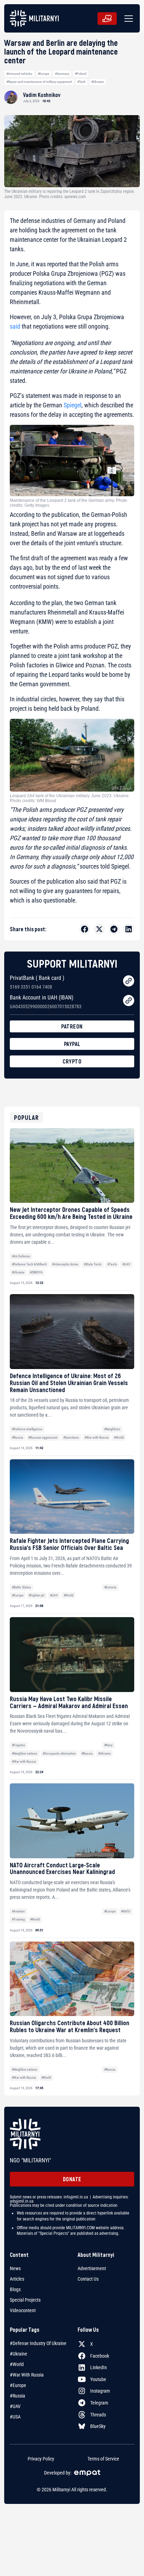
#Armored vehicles (19, 74)
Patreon (72, 1026)
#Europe (44, 74)
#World (119, 1437)
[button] (127, 19)
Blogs (15, 2289)
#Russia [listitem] (17, 2396)
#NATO (126, 1911)
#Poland (81, 74)
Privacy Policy (41, 2459)
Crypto (72, 1061)
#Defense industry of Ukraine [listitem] (38, 2343)
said (15, 326)
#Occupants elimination (59, 1753)
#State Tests (93, 1264)
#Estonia (110, 1587)
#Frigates (19, 1745)
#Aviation (18, 1911)
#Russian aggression (43, 1437)
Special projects (25, 2300)
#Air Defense (21, 1256)
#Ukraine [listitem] (19, 2354)
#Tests (112, 1264)
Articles (17, 2279)
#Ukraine (98, 82)
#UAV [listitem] (15, 2406)
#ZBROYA (36, 1272)
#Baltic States (21, 1587)
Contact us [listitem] (88, 2279)
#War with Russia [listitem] (27, 2375)
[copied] (129, 981)
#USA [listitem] (15, 2417)
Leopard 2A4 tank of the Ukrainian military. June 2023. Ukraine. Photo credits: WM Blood (70, 798)
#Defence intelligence (27, 1429)
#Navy (108, 1745)
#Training (18, 1919)
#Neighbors (112, 1429)
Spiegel (73, 405)
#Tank (81, 82)
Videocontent (23, 2310)
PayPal (72, 1044)
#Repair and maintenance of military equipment (39, 82)
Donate (72, 2179)
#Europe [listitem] (18, 2385)
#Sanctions (71, 1437)
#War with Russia (97, 1437)
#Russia (17, 1437)
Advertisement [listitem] (92, 2268)
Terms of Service (103, 2459)
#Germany (62, 74)
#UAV (126, 1264)
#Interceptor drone (65, 1264)
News (15, 2268)
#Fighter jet (37, 1595)
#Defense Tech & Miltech (29, 1264)
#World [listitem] (17, 2364)
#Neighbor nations (25, 1753)
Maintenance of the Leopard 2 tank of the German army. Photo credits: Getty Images (69, 503)
